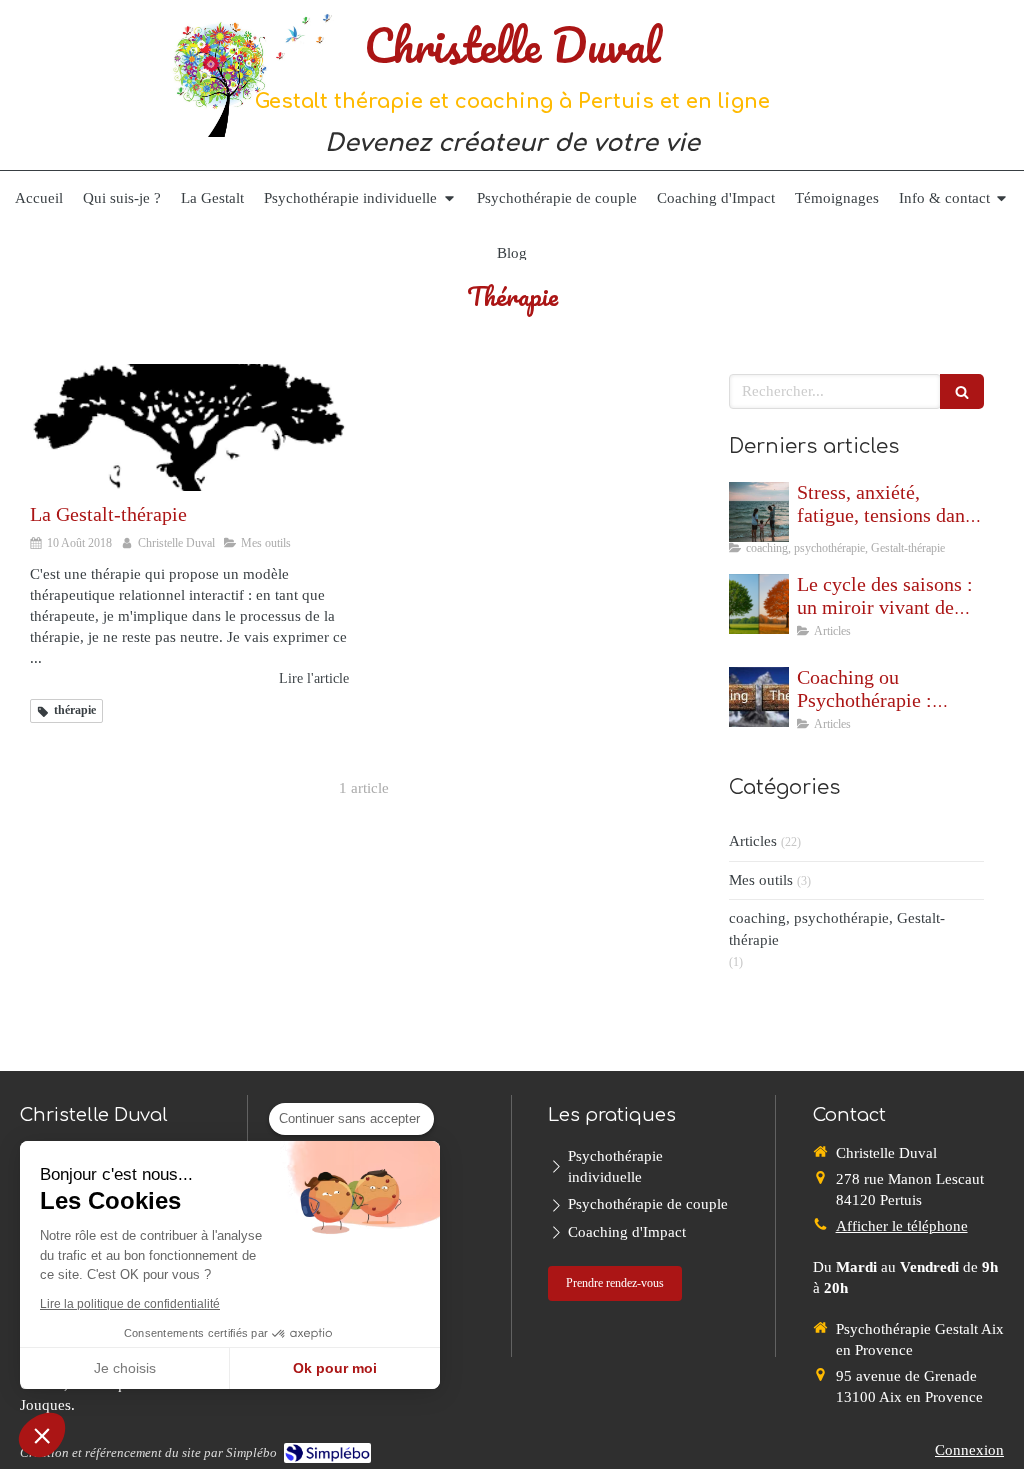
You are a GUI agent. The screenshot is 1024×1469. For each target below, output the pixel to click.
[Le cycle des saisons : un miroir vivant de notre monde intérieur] (759, 604)
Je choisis (125, 1368)
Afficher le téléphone (902, 1226)
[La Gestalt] (189, 428)
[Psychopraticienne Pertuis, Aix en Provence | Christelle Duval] (251, 73)
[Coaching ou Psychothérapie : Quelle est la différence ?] (759, 697)
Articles (753, 841)
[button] (42, 1435)
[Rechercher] (962, 391)
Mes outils (761, 880)
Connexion (969, 1450)
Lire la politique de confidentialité (130, 1304)
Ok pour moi (335, 1368)
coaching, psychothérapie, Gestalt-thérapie (837, 928)
